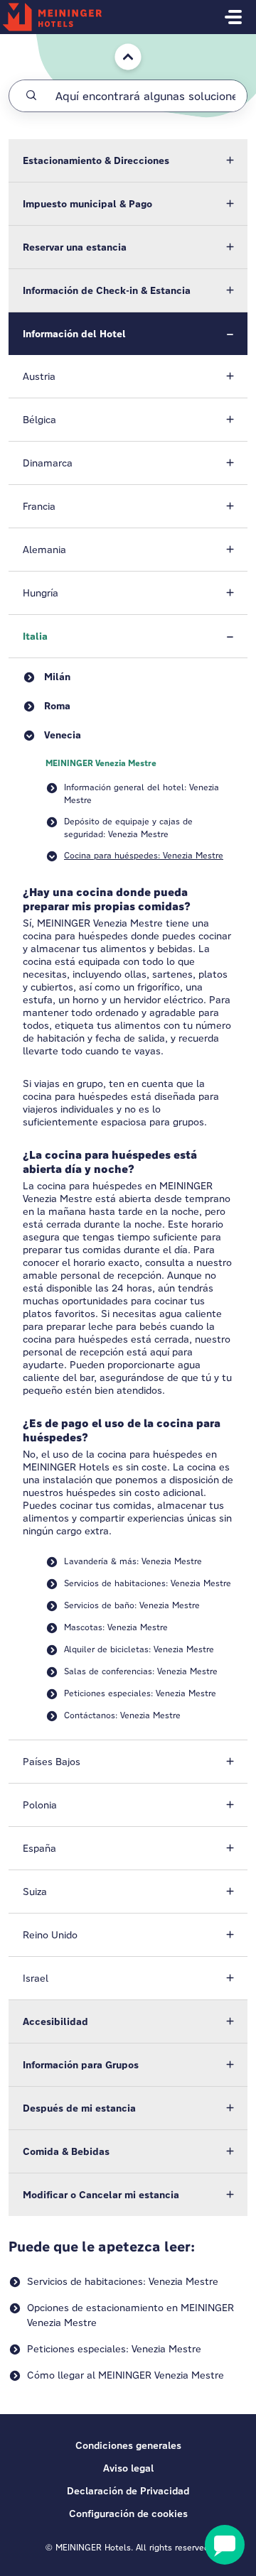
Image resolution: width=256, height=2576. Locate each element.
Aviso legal (128, 2468)
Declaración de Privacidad (128, 2491)
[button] (128, 160)
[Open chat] (225, 2545)
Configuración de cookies (128, 2514)
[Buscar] (31, 96)
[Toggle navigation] (233, 17)
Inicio (117, 41)
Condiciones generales (128, 2445)
